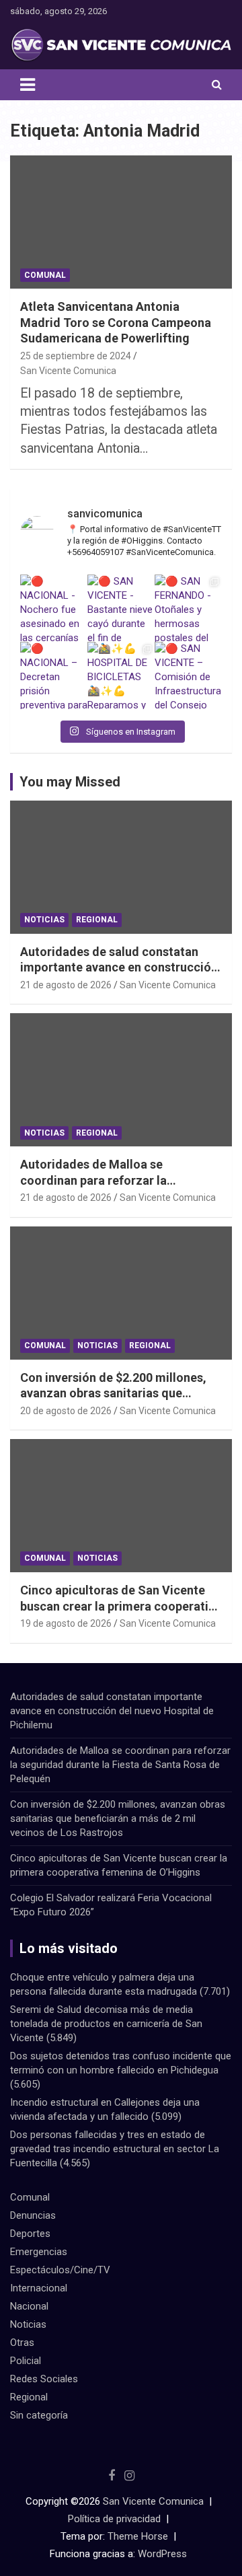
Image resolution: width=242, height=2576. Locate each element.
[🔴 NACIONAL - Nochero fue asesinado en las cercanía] (54, 608)
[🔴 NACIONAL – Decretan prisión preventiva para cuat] (54, 675)
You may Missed (70, 782)
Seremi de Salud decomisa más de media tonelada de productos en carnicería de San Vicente (106, 2024)
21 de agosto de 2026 (66, 985)
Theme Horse (138, 2536)
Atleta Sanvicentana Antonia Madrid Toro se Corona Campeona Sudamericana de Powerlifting (116, 322)
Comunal (45, 275)
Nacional (29, 2306)
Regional (97, 920)
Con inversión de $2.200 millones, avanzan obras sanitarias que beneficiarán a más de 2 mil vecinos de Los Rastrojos (118, 1818)
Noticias (44, 920)
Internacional (39, 2288)
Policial (26, 2361)
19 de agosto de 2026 (66, 1623)
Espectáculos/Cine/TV (60, 2270)
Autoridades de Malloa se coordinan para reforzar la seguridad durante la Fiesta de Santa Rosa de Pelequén (120, 1765)
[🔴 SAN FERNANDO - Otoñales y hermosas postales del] (188, 608)
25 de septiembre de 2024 (76, 356)
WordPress (162, 2554)
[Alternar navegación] (28, 85)
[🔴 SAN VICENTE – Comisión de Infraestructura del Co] (188, 675)
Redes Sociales (44, 2379)
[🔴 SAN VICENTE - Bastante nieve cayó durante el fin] (121, 608)
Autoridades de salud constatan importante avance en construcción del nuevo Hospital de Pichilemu (119, 967)
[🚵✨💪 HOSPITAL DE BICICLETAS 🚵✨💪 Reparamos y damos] (121, 675)
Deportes (30, 2234)
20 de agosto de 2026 (66, 1411)
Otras (22, 2343)
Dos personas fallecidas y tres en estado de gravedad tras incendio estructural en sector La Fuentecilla (115, 2149)
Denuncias (33, 2215)
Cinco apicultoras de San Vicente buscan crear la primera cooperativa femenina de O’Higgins (121, 1606)
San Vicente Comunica (68, 371)
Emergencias (39, 2252)
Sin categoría (39, 2415)
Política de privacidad (114, 2519)
